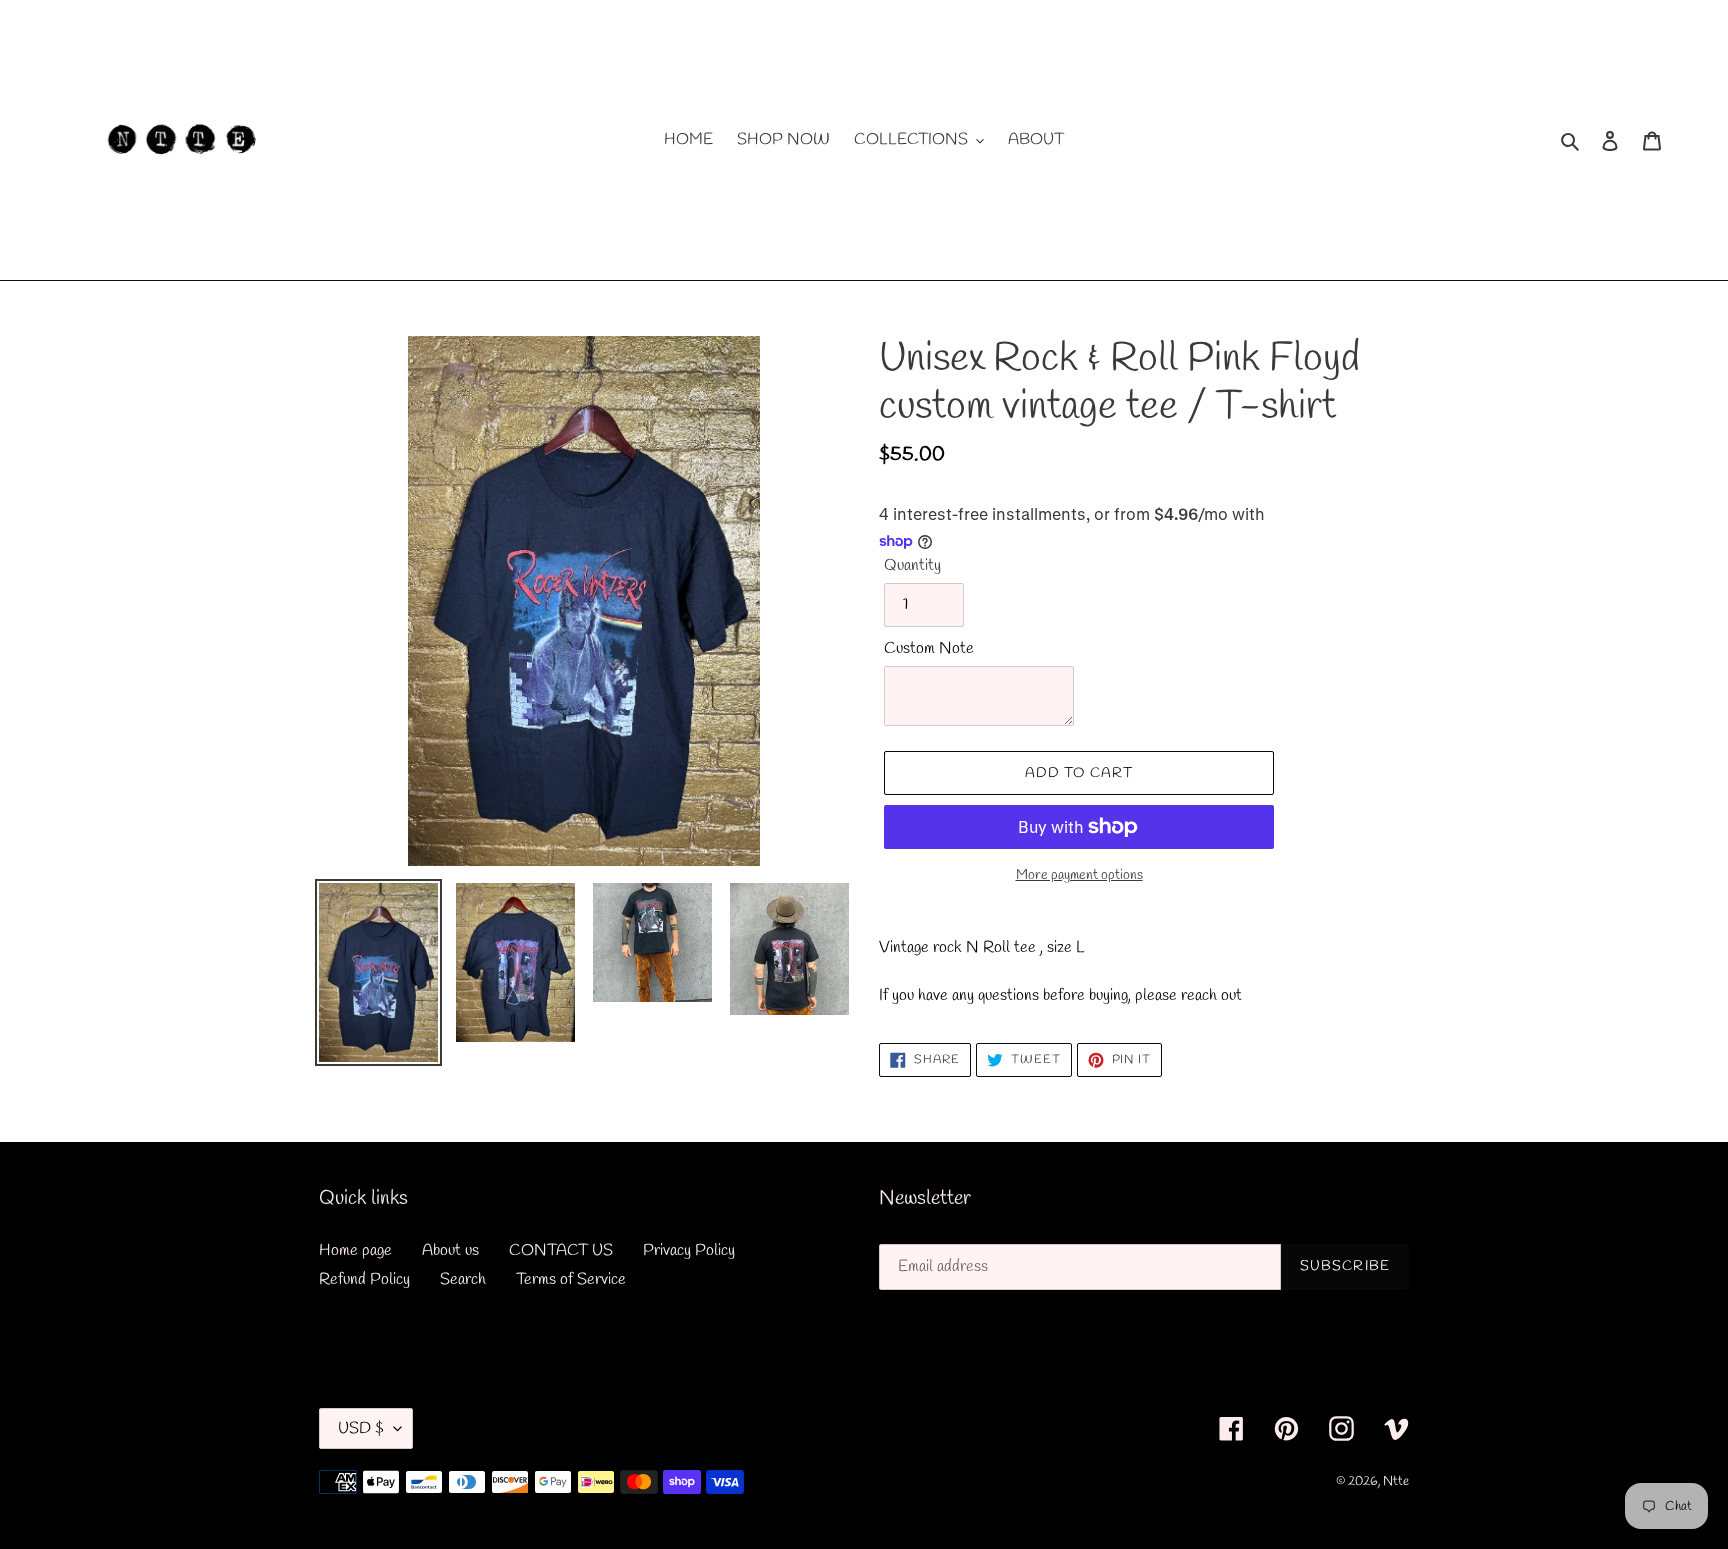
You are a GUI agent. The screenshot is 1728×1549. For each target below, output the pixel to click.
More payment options (1079, 875)
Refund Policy (364, 1279)
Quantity (912, 565)
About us (450, 1250)
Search (463, 1279)
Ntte (1396, 1481)
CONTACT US (561, 1250)
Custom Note (929, 648)
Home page (355, 1250)
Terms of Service (571, 1279)
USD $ (361, 1428)
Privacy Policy (689, 1250)
